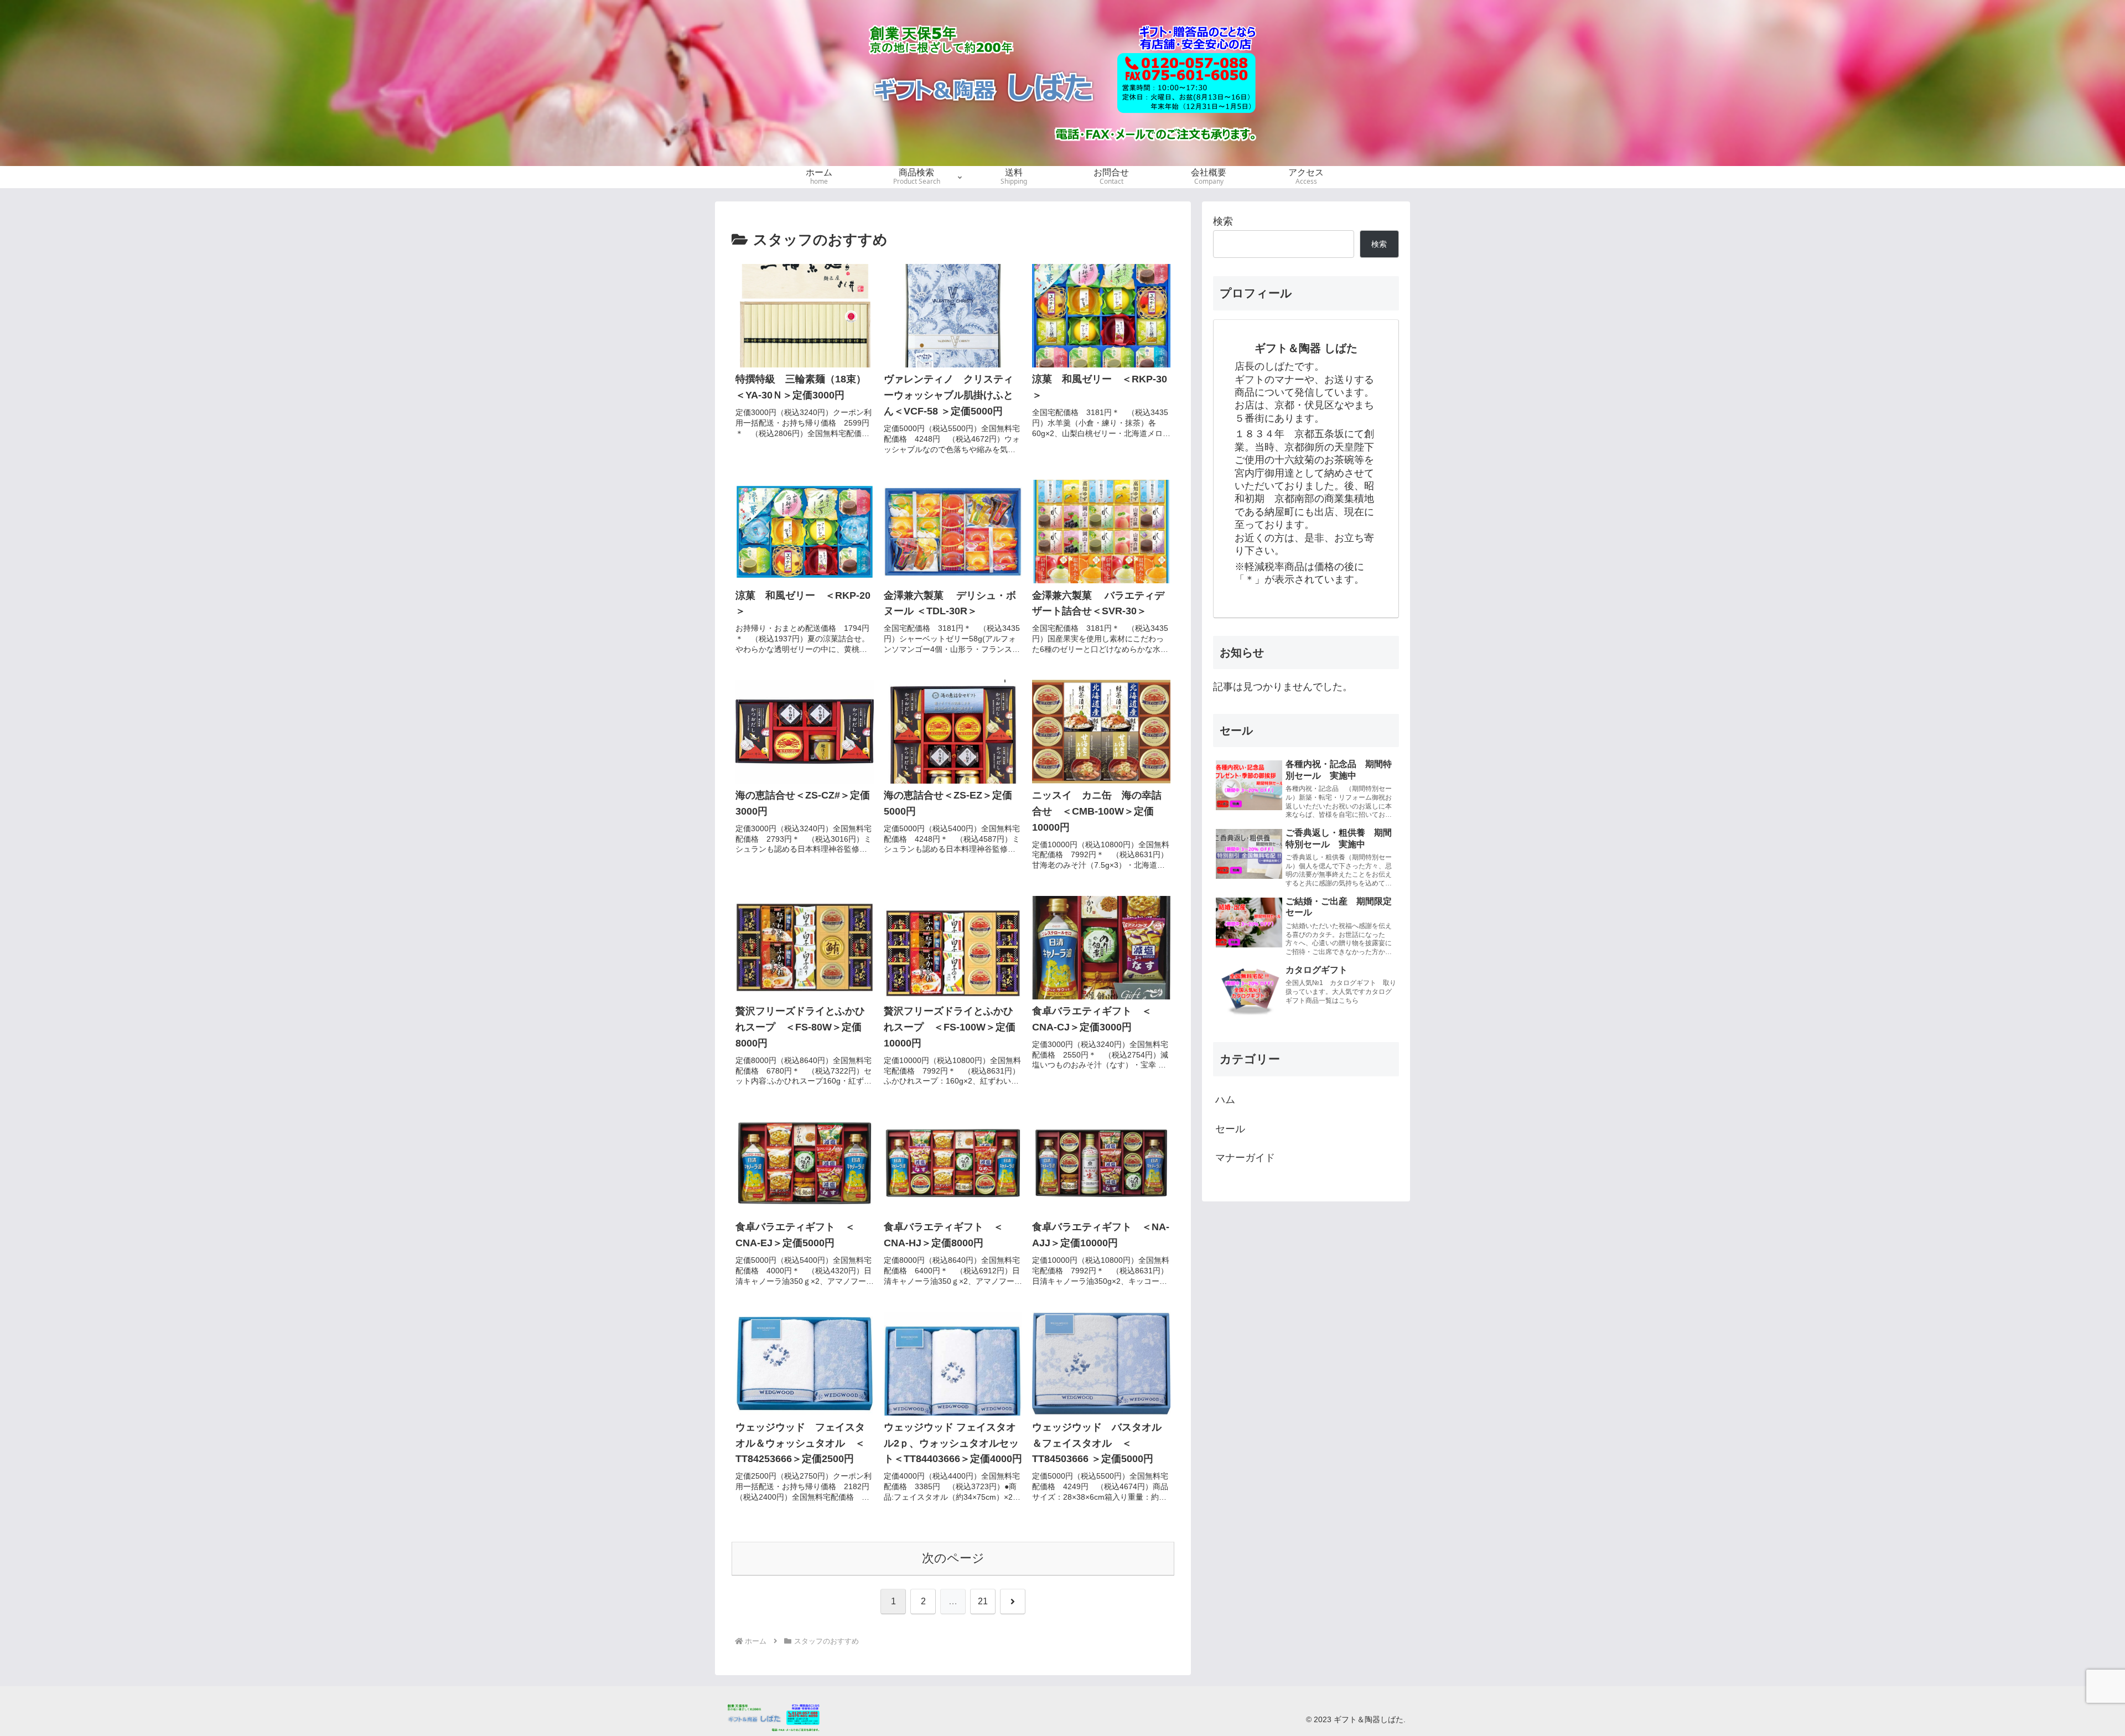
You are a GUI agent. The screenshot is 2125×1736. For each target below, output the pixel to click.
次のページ (953, 1558)
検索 (1223, 221)
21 (983, 1601)
